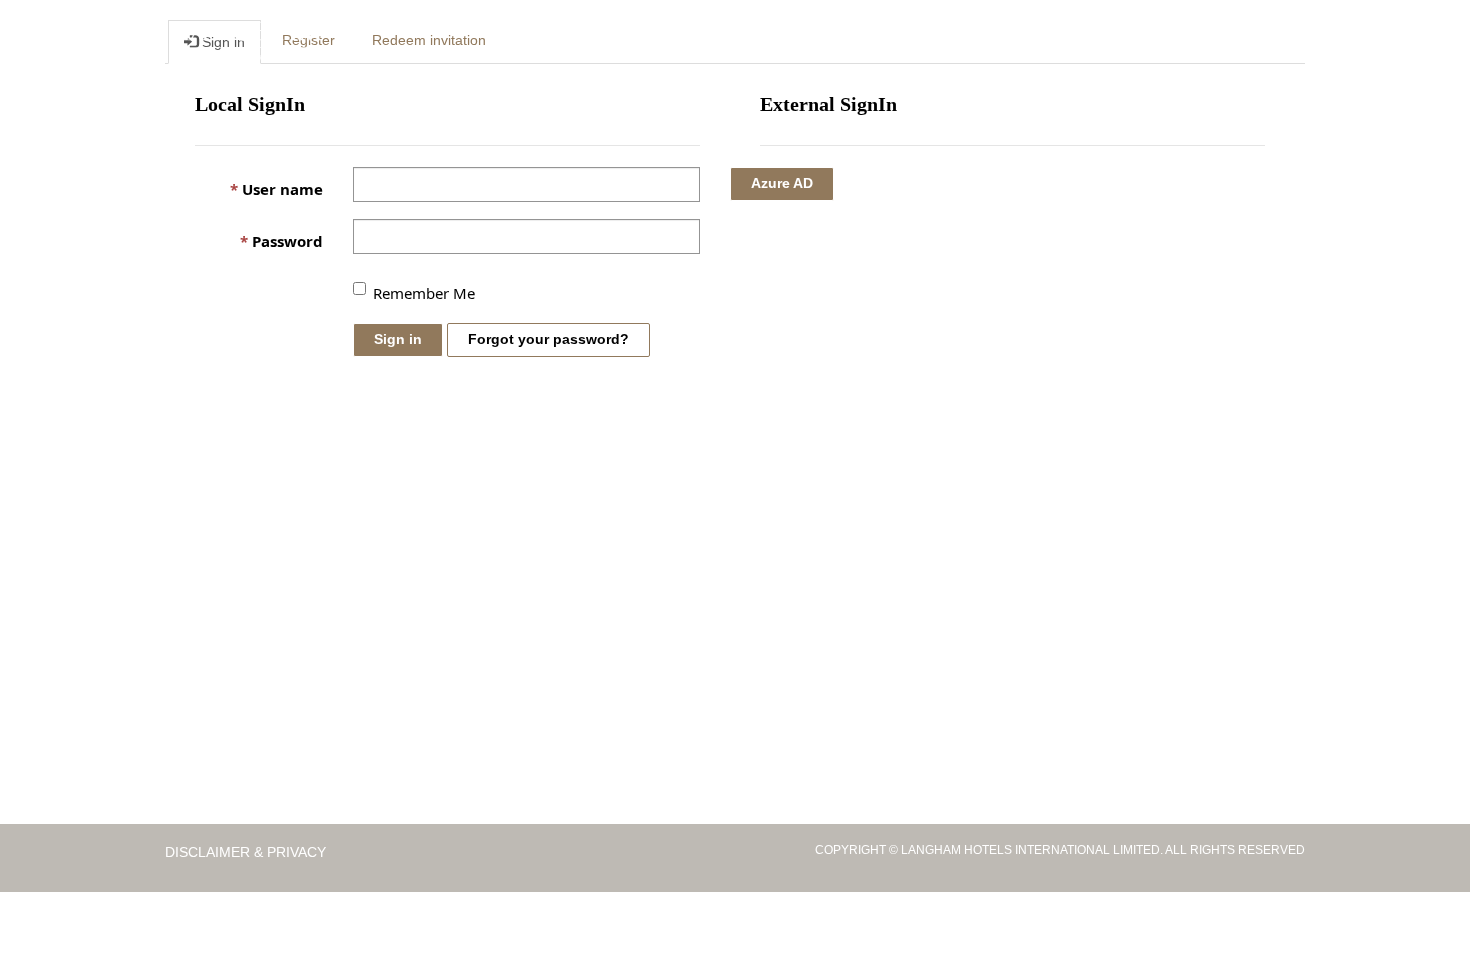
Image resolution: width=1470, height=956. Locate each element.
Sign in (398, 339)
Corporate (629, 41)
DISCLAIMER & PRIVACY (247, 852)
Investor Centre (1024, 41)
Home (553, 41)
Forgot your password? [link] (548, 339)
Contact (1135, 41)
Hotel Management (870, 41)
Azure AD (782, 183)
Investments (734, 41)
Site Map (1213, 41)
